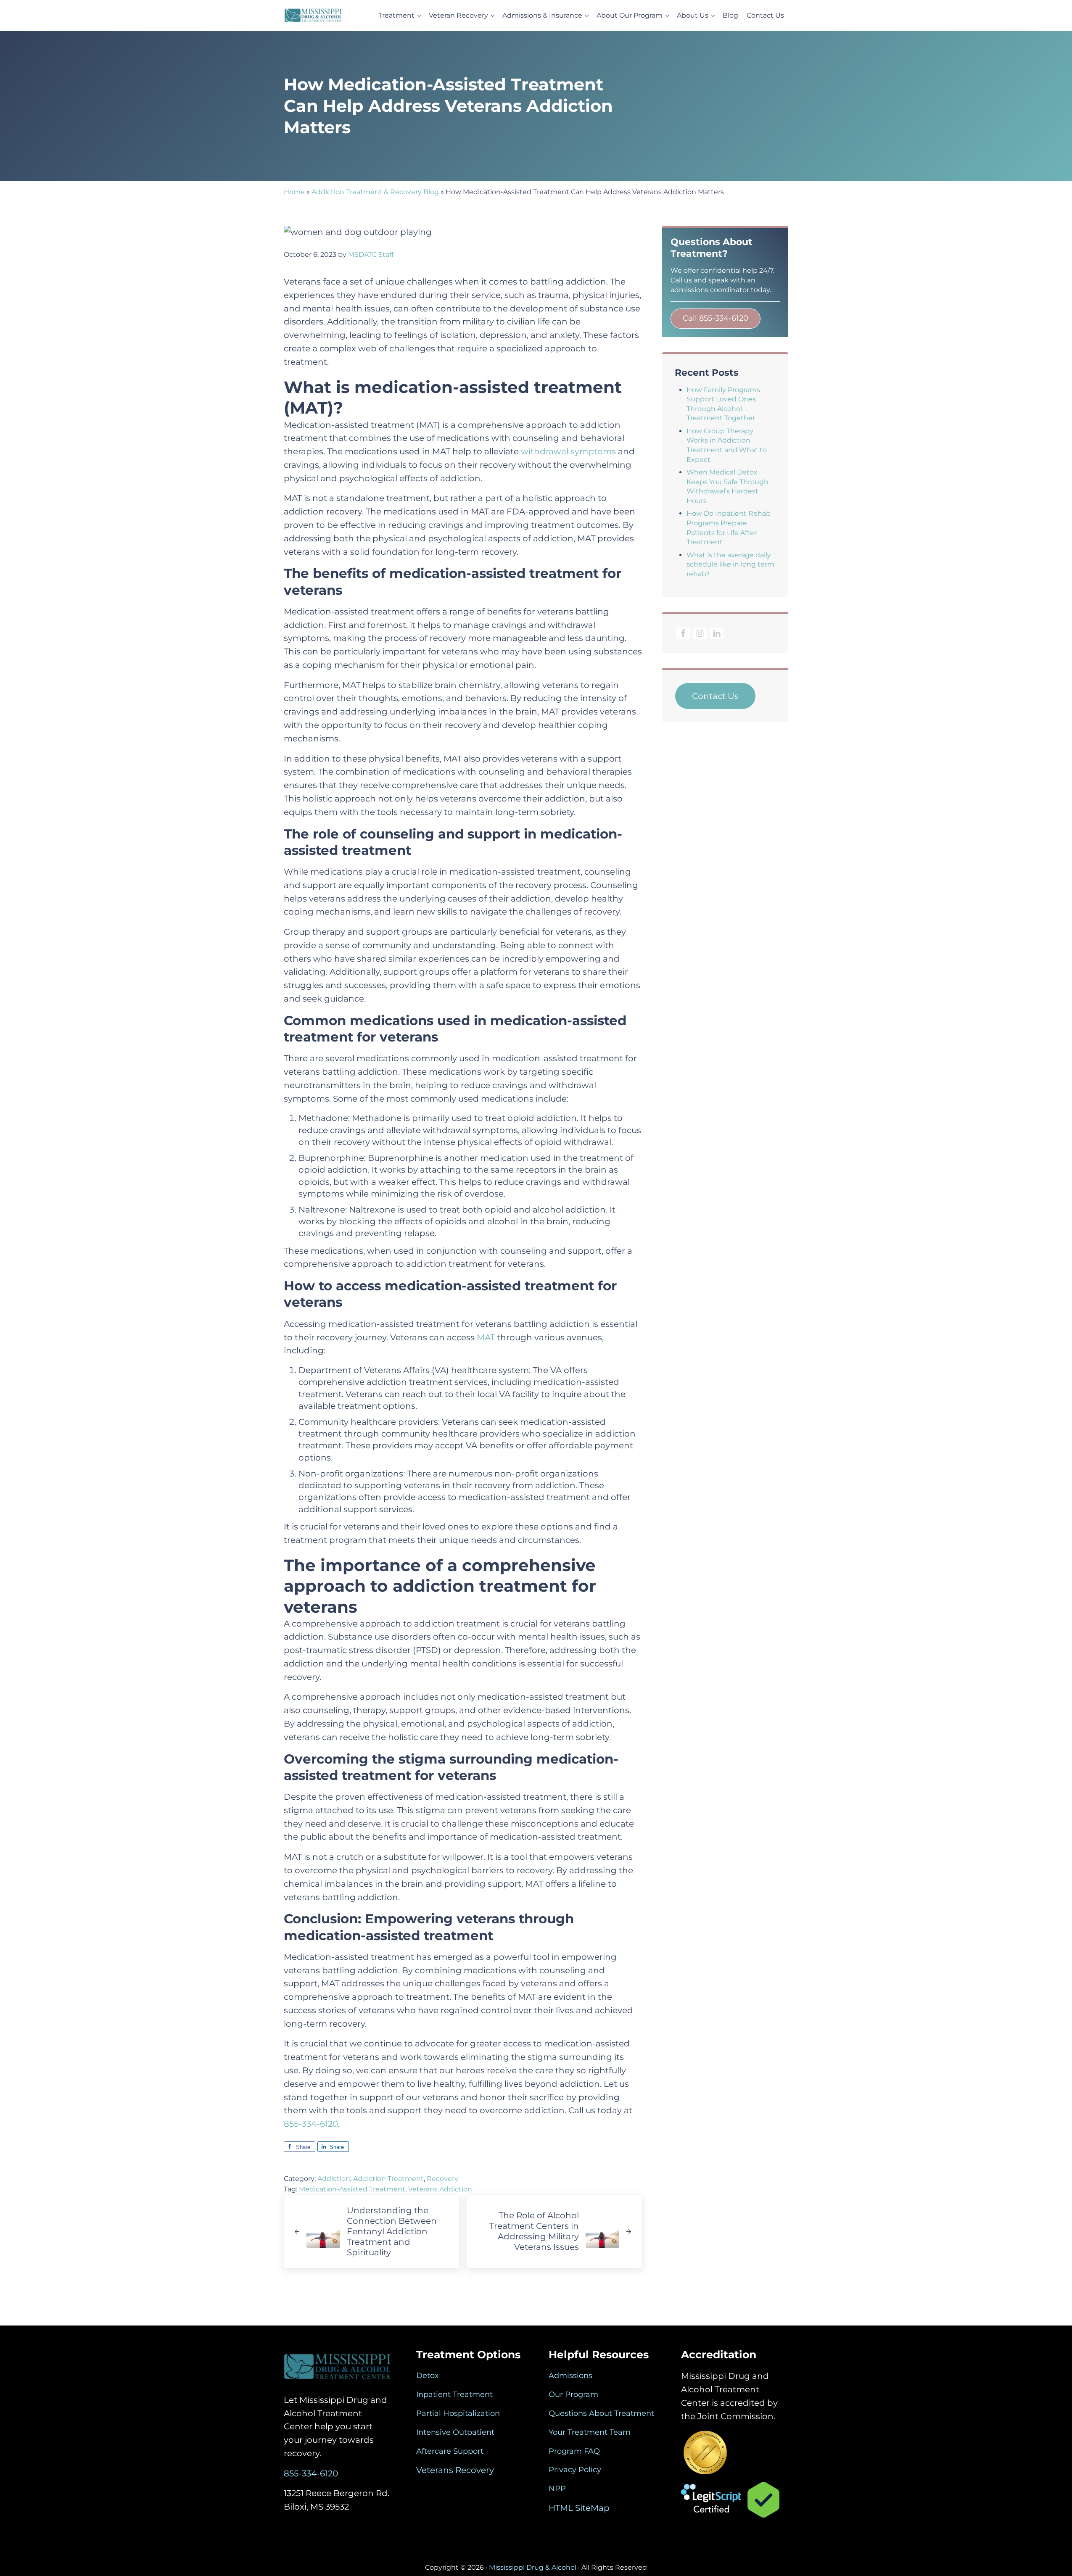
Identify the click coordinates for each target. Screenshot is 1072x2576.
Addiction (334, 2179)
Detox (428, 2376)
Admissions (570, 2376)
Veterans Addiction (440, 2189)
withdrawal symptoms (568, 451)
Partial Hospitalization (458, 2413)
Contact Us (715, 696)
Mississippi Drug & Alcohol (533, 2567)
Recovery (442, 2179)
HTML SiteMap (579, 2508)
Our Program (573, 2394)
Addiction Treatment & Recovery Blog (375, 192)
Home (294, 192)
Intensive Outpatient (455, 2432)
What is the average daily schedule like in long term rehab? (730, 564)
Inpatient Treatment (454, 2394)
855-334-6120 (311, 2124)
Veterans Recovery (455, 2470)
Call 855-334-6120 (716, 318)
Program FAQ (574, 2451)
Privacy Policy (575, 2470)
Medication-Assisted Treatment (352, 2189)
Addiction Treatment (388, 2179)
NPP (557, 2489)
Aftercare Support (450, 2451)
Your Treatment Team (590, 2432)
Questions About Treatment (601, 2413)
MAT (487, 1337)
